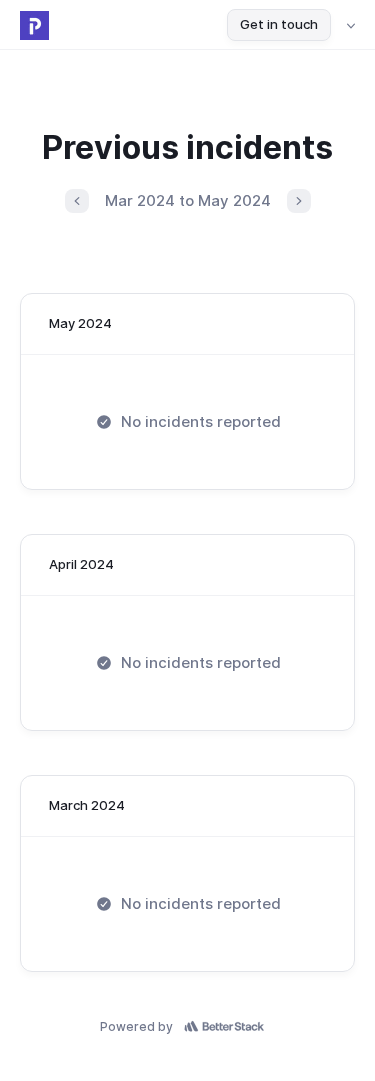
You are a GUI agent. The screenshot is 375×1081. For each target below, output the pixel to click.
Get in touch (279, 24)
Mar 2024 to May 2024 (188, 200)
